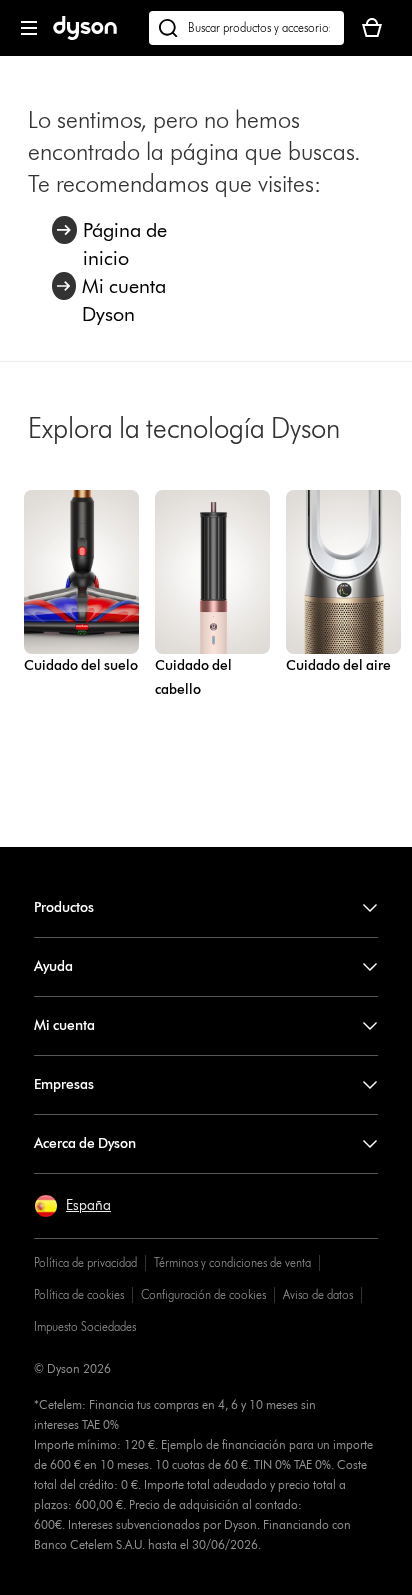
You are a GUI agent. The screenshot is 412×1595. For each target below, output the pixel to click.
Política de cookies (79, 1294)
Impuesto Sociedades (85, 1326)
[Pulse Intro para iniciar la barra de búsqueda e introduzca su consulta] (246, 28)
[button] (72, 1206)
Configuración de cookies (203, 1294)
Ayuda (53, 966)
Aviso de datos (318, 1294)
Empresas (64, 1084)
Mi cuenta (64, 1025)
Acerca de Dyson (85, 1143)
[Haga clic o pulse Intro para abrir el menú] (29, 28)
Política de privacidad (85, 1262)
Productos (64, 907)
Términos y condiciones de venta (232, 1262)
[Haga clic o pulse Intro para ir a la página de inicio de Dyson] (85, 35)
